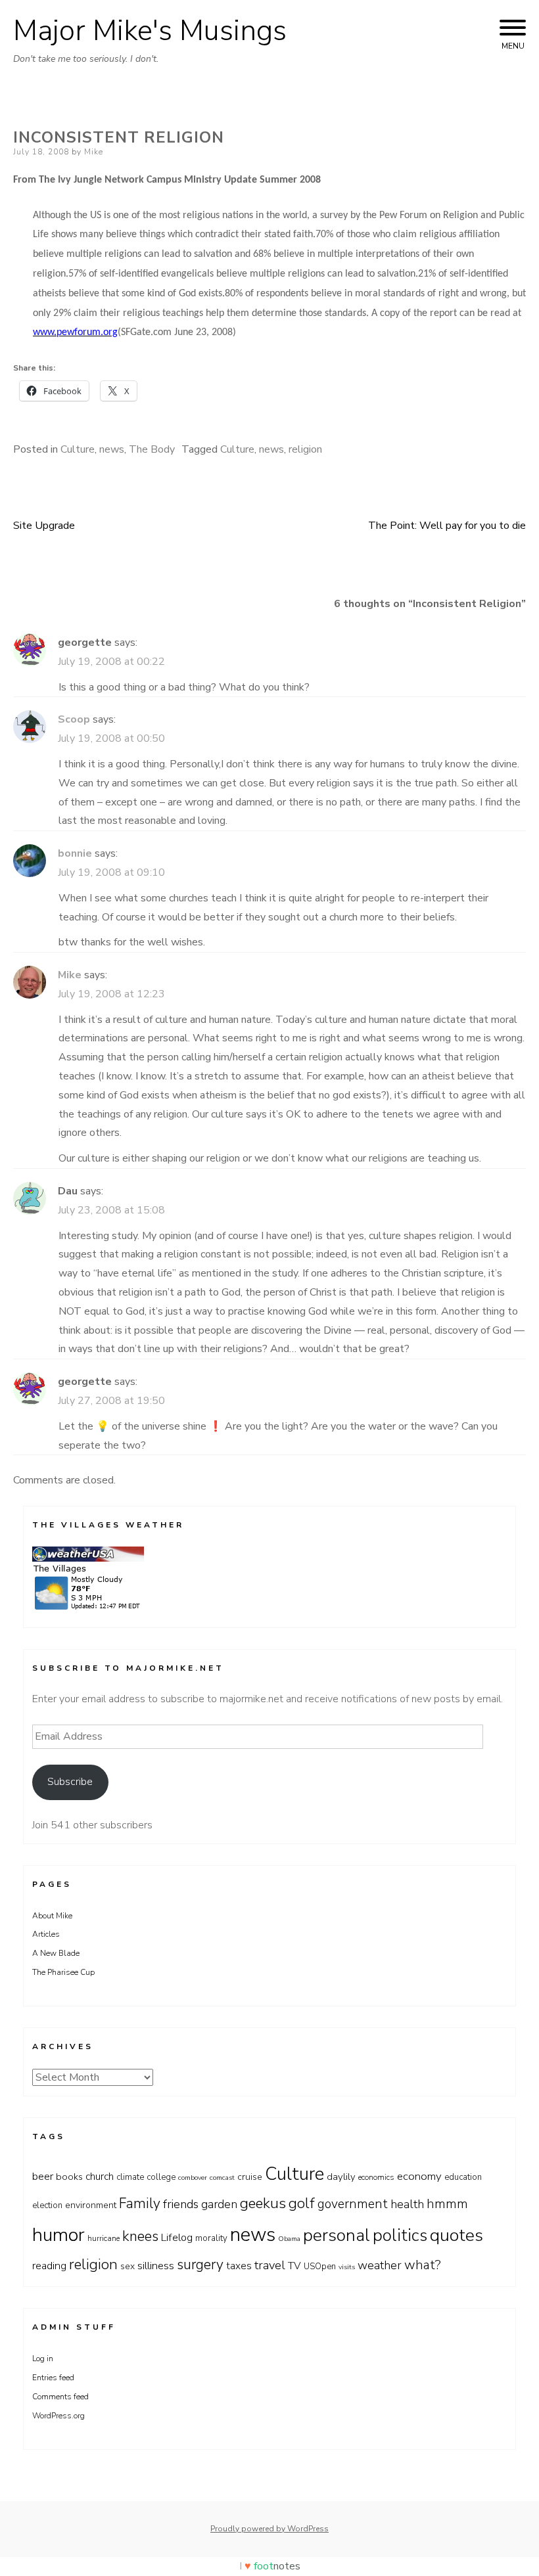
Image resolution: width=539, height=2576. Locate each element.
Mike (94, 152)
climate (130, 2177)
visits (347, 2267)
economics (376, 2177)
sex (128, 2266)
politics (400, 2235)
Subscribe (70, 1782)
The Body (152, 449)
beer (43, 2176)
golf (302, 2203)
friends (181, 2204)
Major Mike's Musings (150, 31)
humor (59, 2235)
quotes (457, 2235)
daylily (341, 2177)
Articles (46, 1934)
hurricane (104, 2238)
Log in (43, 2359)
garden (219, 2204)
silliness (156, 2266)
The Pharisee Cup (63, 1972)
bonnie (75, 853)
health (407, 2204)
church (100, 2176)
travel (270, 2265)
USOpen (320, 2267)
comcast (222, 2178)
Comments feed (60, 2397)
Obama (289, 2239)
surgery (200, 2265)
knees (140, 2236)
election (47, 2205)
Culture (78, 449)
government (353, 2204)
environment (91, 2205)
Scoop (74, 719)
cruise (250, 2177)
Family (140, 2203)
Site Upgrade (44, 526)
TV (294, 2266)
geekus (263, 2203)
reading (49, 2266)
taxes (239, 2266)
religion (305, 449)
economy (419, 2176)
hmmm (447, 2204)
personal (337, 2235)
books (69, 2177)
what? (423, 2265)
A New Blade (56, 1953)
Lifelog (177, 2238)
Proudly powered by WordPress (269, 2529)
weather (380, 2265)
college (161, 2177)
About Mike (52, 1916)
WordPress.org (59, 2416)
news (112, 449)
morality (211, 2238)
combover (193, 2178)
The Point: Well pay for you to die (447, 526)
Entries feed (53, 2378)
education (463, 2177)
